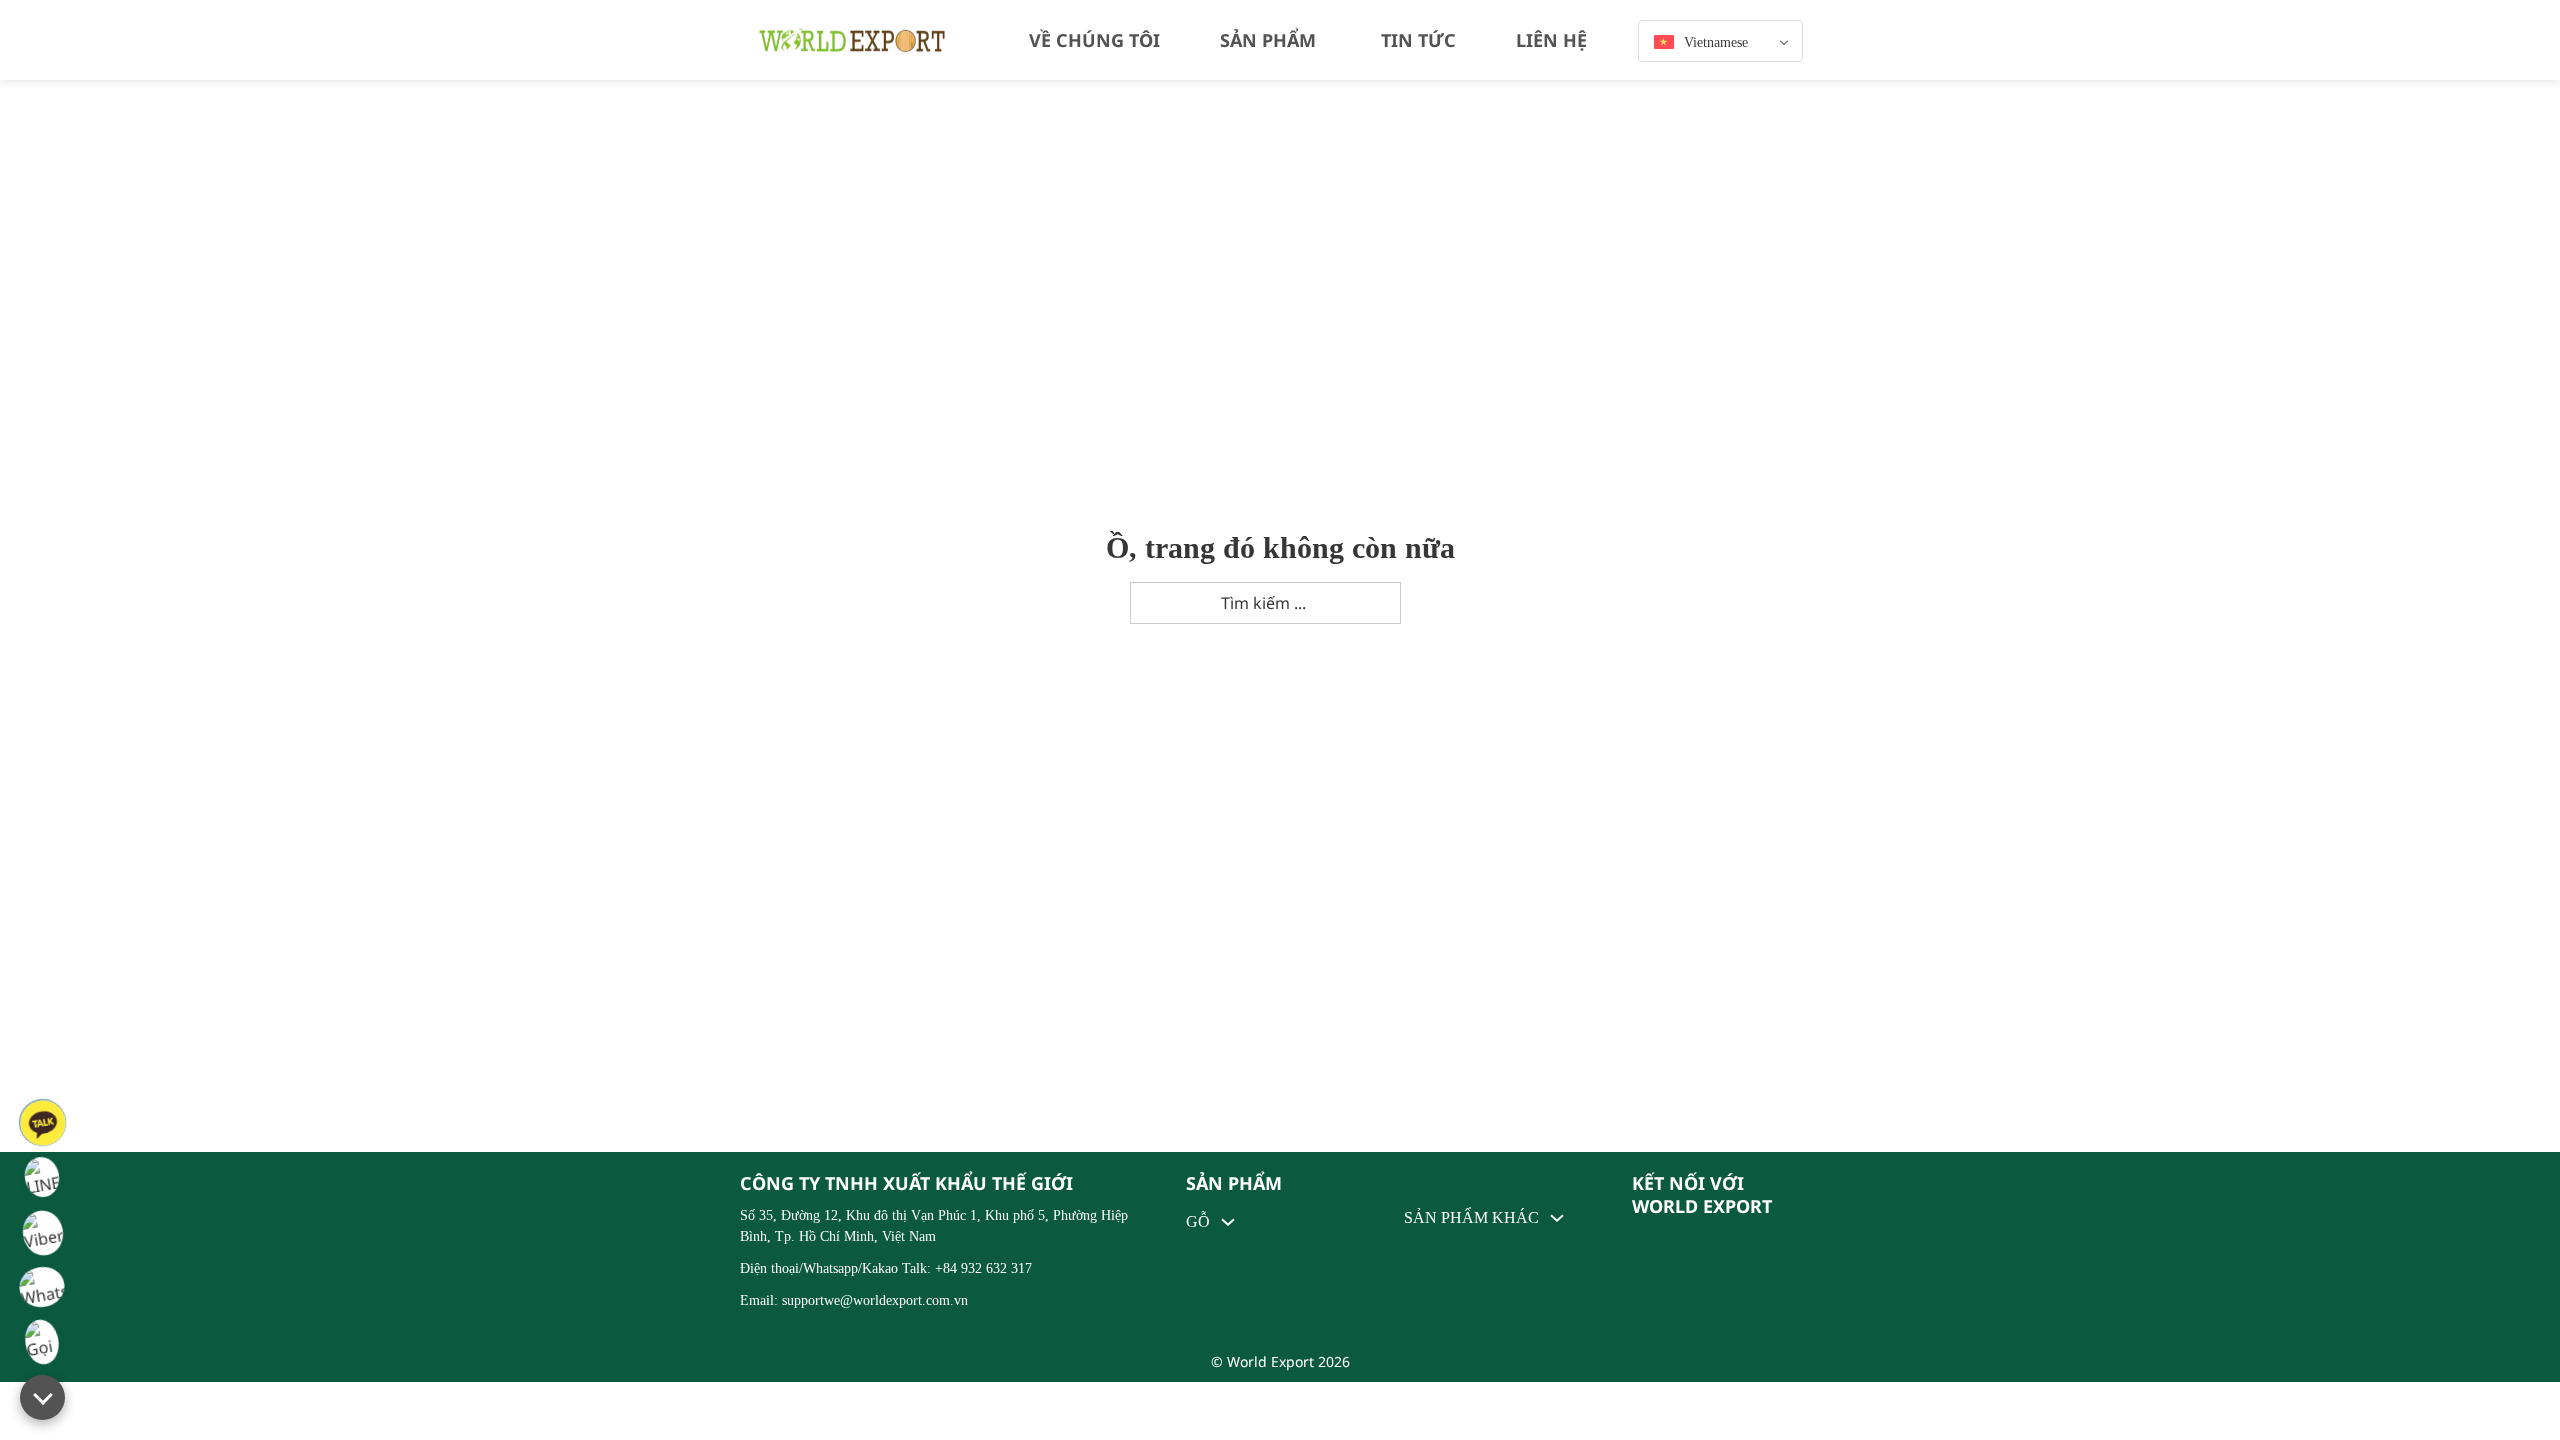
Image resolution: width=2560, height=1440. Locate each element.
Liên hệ (1551, 40)
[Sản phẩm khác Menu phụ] (1557, 1218)
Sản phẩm (1268, 40)
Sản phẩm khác (1471, 1218)
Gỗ (1198, 1221)
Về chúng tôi (1094, 40)
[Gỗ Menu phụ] (1228, 1222)
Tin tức (1418, 40)
